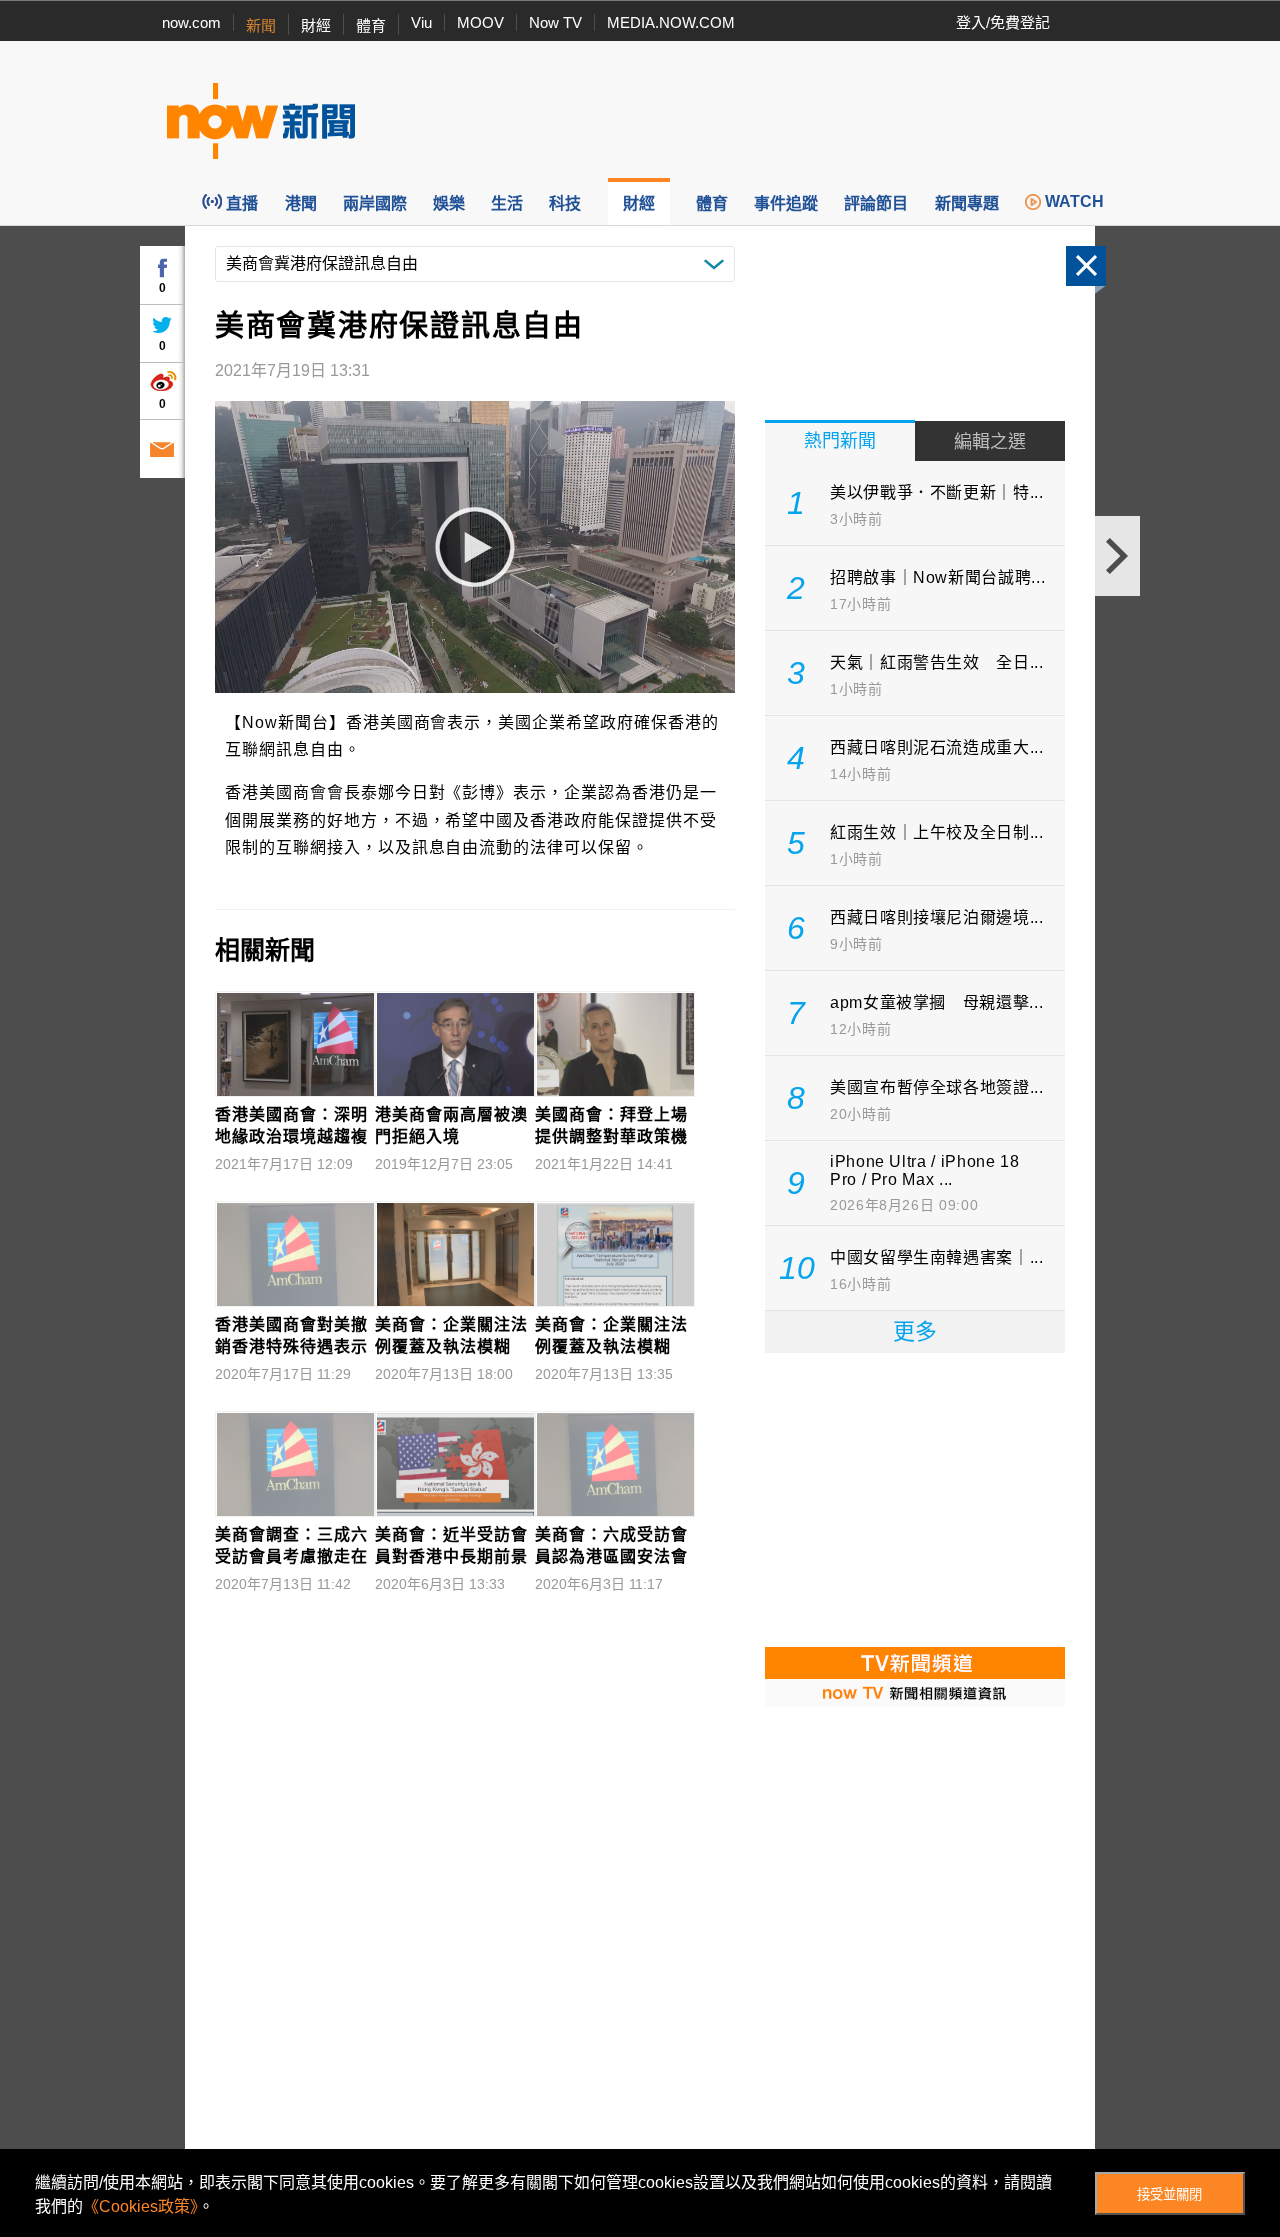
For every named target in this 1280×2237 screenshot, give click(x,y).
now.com (191, 22)
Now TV (555, 22)
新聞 (261, 25)
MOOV (480, 22)
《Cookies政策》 (140, 2206)
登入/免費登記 (1003, 22)
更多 (915, 1331)
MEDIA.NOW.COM (671, 22)
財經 (316, 25)
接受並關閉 (1169, 2194)
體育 (371, 25)
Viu (421, 22)
